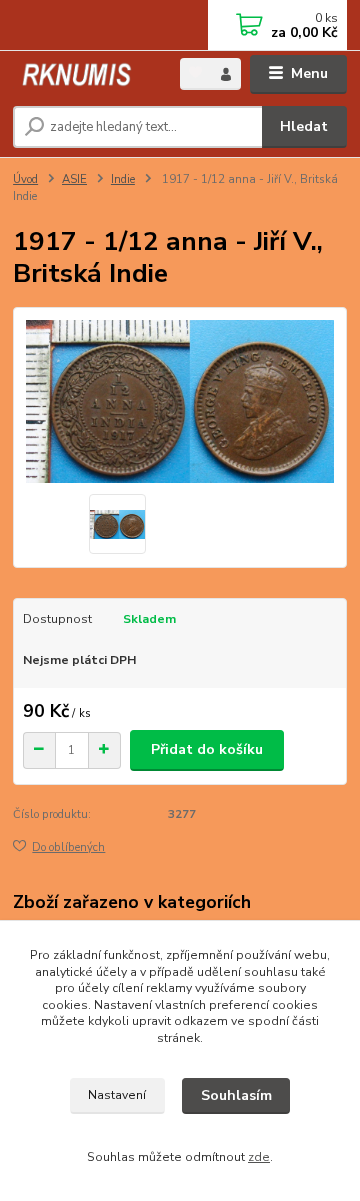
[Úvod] (82, 74)
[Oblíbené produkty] (195, 72)
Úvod (25, 179)
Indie (123, 179)
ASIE (74, 179)
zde (259, 1157)
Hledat (304, 126)
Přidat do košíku (207, 749)
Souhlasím (236, 1095)
